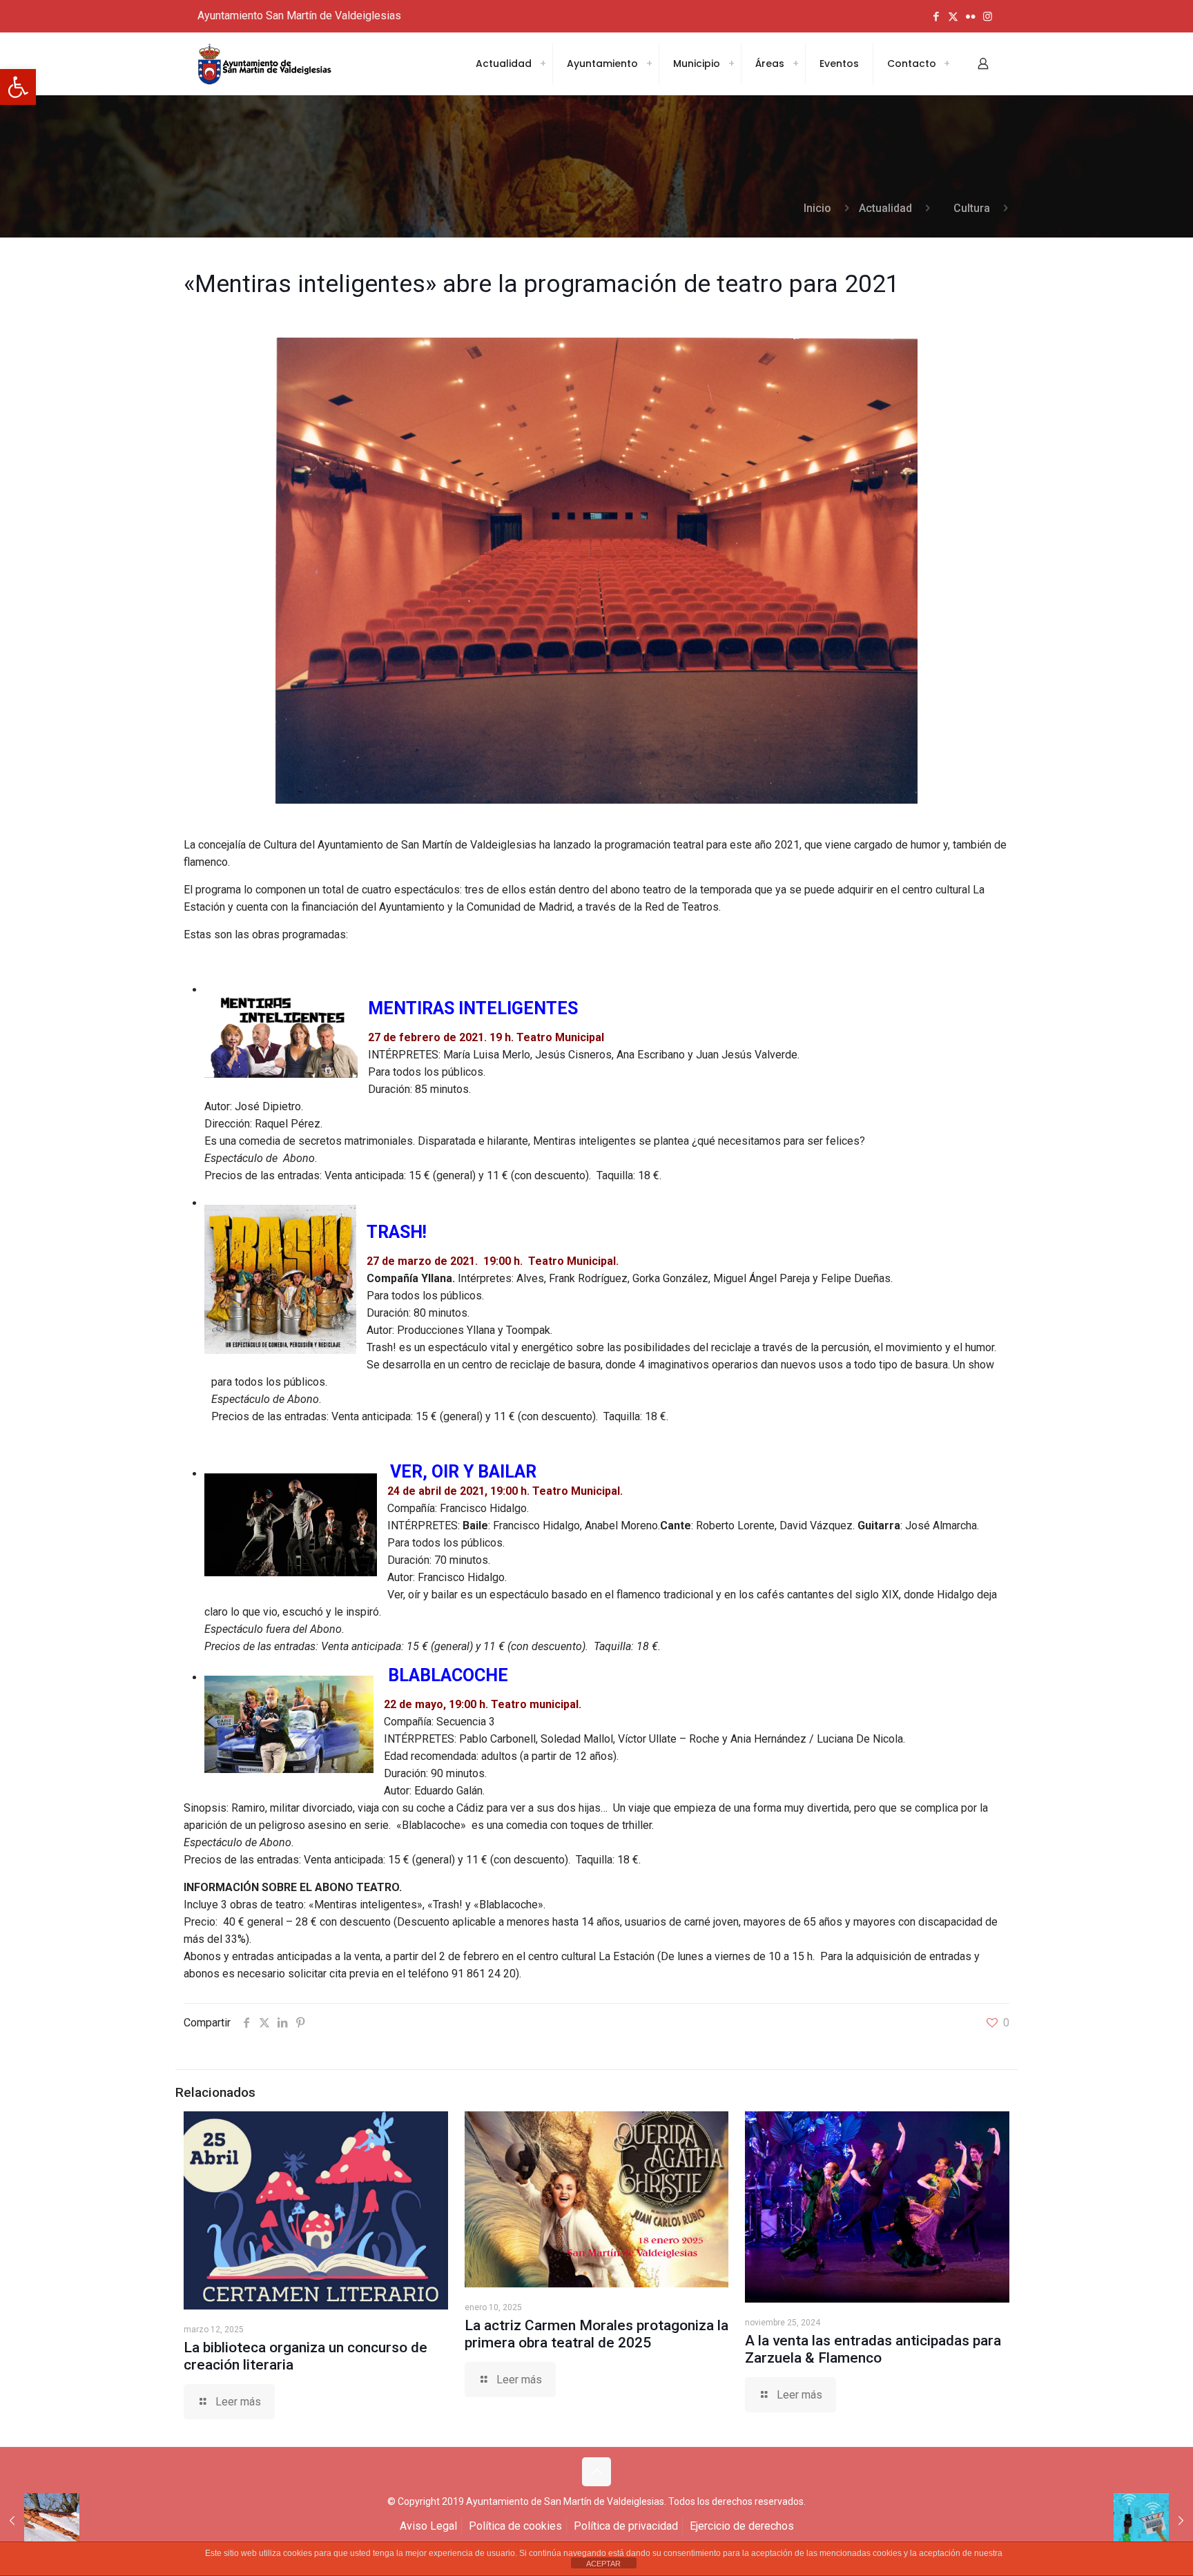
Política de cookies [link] (515, 2526)
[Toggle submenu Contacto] (947, 64)
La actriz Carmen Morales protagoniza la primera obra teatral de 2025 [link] (596, 2334)
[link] (18, 87)
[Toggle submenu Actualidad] (543, 64)
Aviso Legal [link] (428, 2526)
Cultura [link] (972, 208)
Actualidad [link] (885, 208)
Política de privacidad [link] (626, 2526)
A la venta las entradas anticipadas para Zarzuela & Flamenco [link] (873, 2349)
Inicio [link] (817, 208)
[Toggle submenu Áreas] (795, 64)
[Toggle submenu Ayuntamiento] (649, 64)
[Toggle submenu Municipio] (731, 64)
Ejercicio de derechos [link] (742, 2526)
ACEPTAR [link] (603, 2564)
